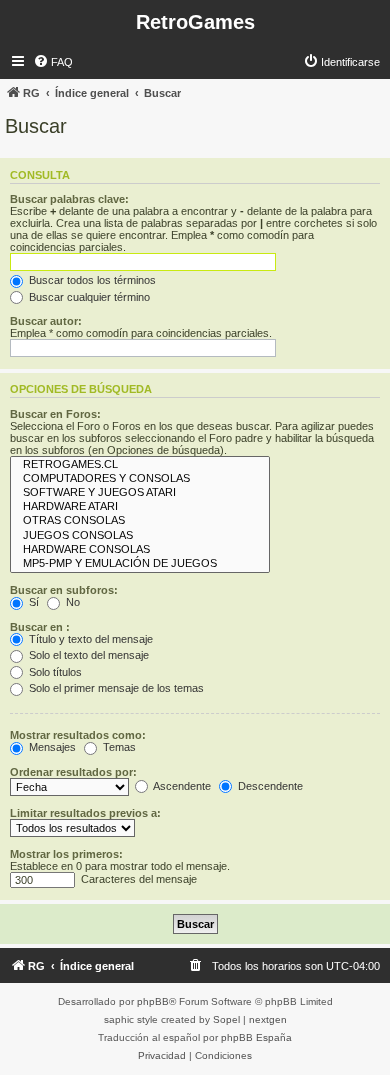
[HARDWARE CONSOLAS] (140, 550)
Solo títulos (54, 672)
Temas (118, 747)
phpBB (153, 1001)
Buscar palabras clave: (69, 199)
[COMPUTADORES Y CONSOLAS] (140, 479)
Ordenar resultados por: (73, 772)
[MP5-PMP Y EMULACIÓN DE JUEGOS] (140, 564)
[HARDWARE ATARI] (140, 507)
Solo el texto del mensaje (87, 655)
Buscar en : (40, 627)
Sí (32, 602)
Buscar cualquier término (88, 297)
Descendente (269, 786)
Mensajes (51, 747)
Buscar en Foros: (55, 414)
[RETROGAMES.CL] (140, 465)
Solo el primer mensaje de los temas (115, 688)
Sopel (226, 1019)
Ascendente (181, 786)
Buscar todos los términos (91, 280)
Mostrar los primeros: (66, 854)
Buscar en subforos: (64, 590)
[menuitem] (53, 62)
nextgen (268, 1019)
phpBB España (256, 1037)
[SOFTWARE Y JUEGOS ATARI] (140, 493)
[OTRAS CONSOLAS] (140, 521)
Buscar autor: (46, 321)
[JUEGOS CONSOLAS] (140, 536)
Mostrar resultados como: (78, 735)
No (71, 602)
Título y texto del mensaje (89, 639)
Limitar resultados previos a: (85, 813)
